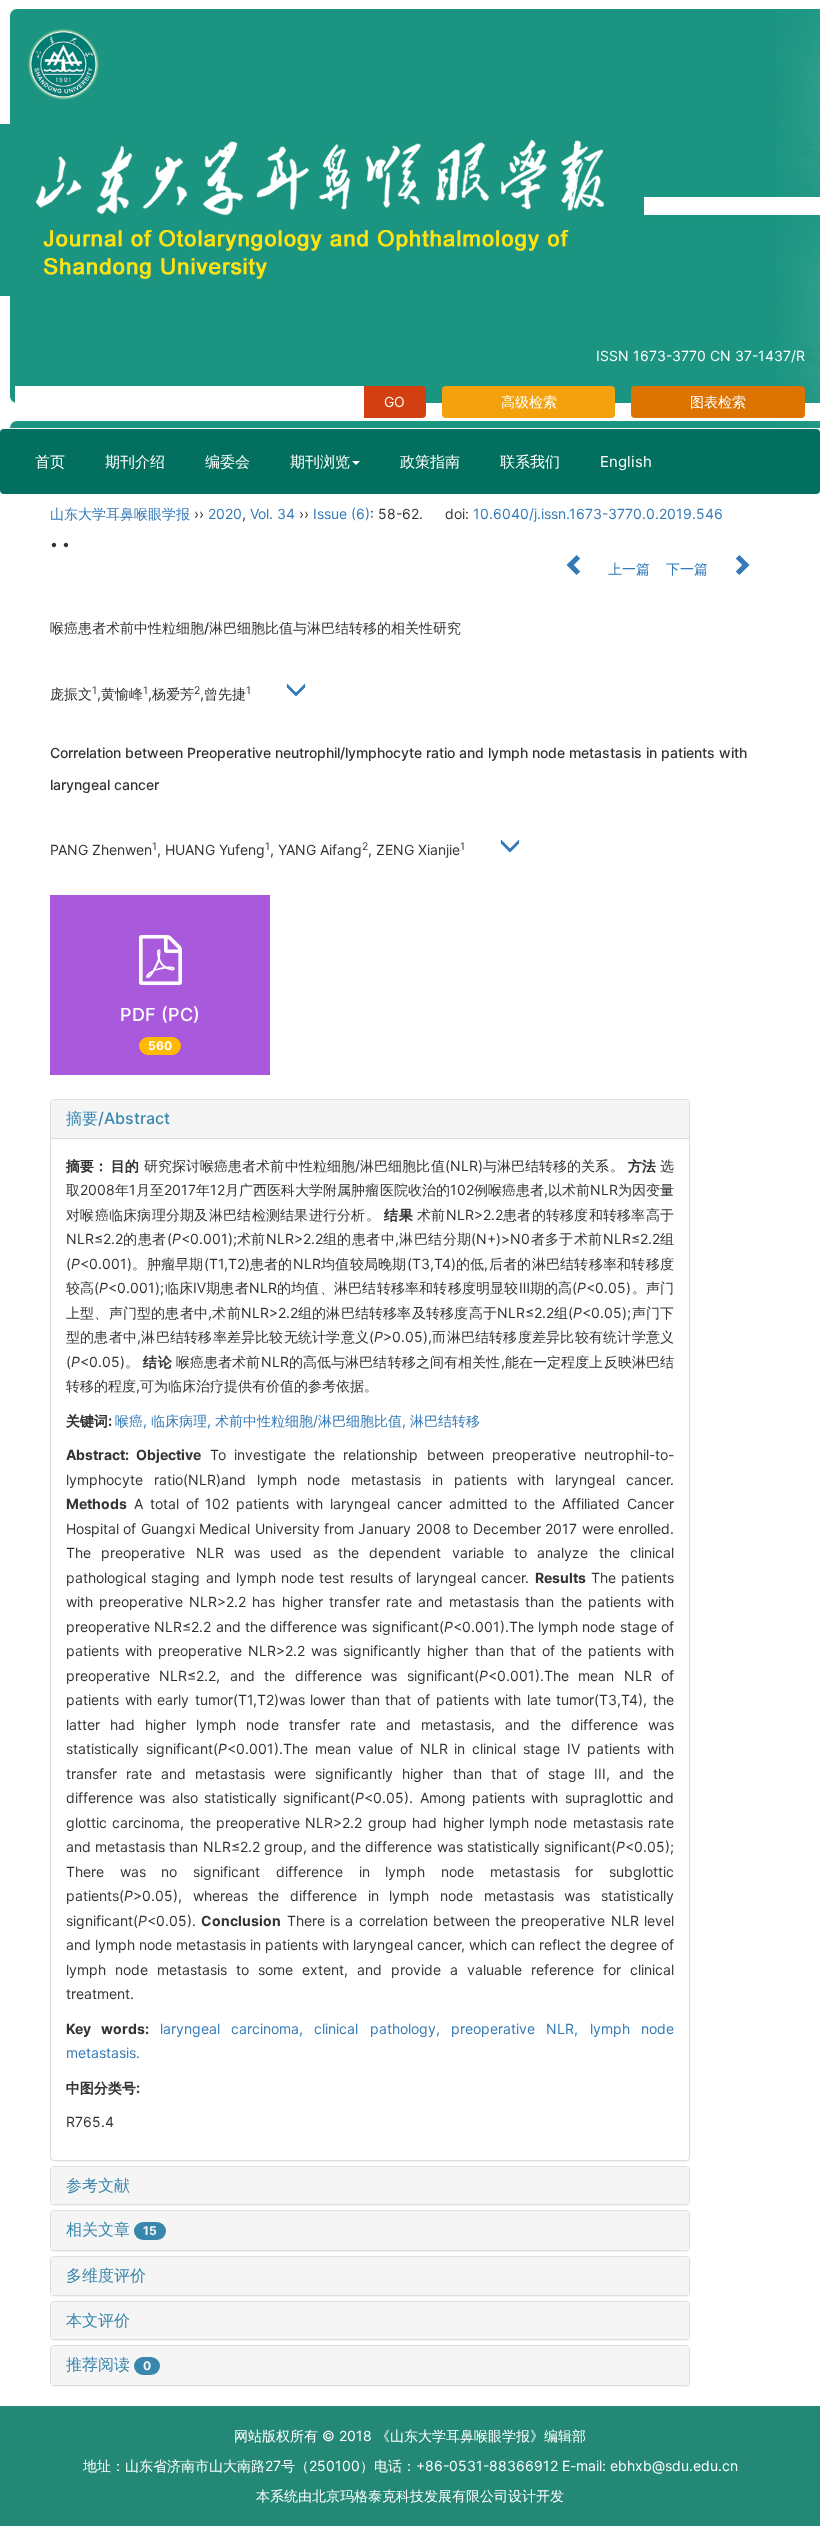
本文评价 (98, 2320)
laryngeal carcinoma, (237, 2028)
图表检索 (718, 401)
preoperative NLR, (520, 2028)
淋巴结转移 (445, 1420)
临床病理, (183, 1420)
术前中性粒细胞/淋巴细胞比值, (312, 1420)
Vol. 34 (272, 513)
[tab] (370, 1119)
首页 (50, 461)
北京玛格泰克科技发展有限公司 (410, 2495)
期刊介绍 (135, 461)
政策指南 (430, 461)
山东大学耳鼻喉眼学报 (120, 513)
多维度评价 (106, 2275)
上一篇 (627, 568)
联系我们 (530, 461)
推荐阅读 (108, 2364)
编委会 (227, 461)
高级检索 (529, 401)
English (626, 461)
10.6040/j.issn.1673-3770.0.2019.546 (598, 513)
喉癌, (133, 1420)
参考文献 (98, 2185)
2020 (225, 513)
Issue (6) (341, 513)
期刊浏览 (320, 461)
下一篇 (689, 568)
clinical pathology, (382, 2028)
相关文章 (111, 2229)
